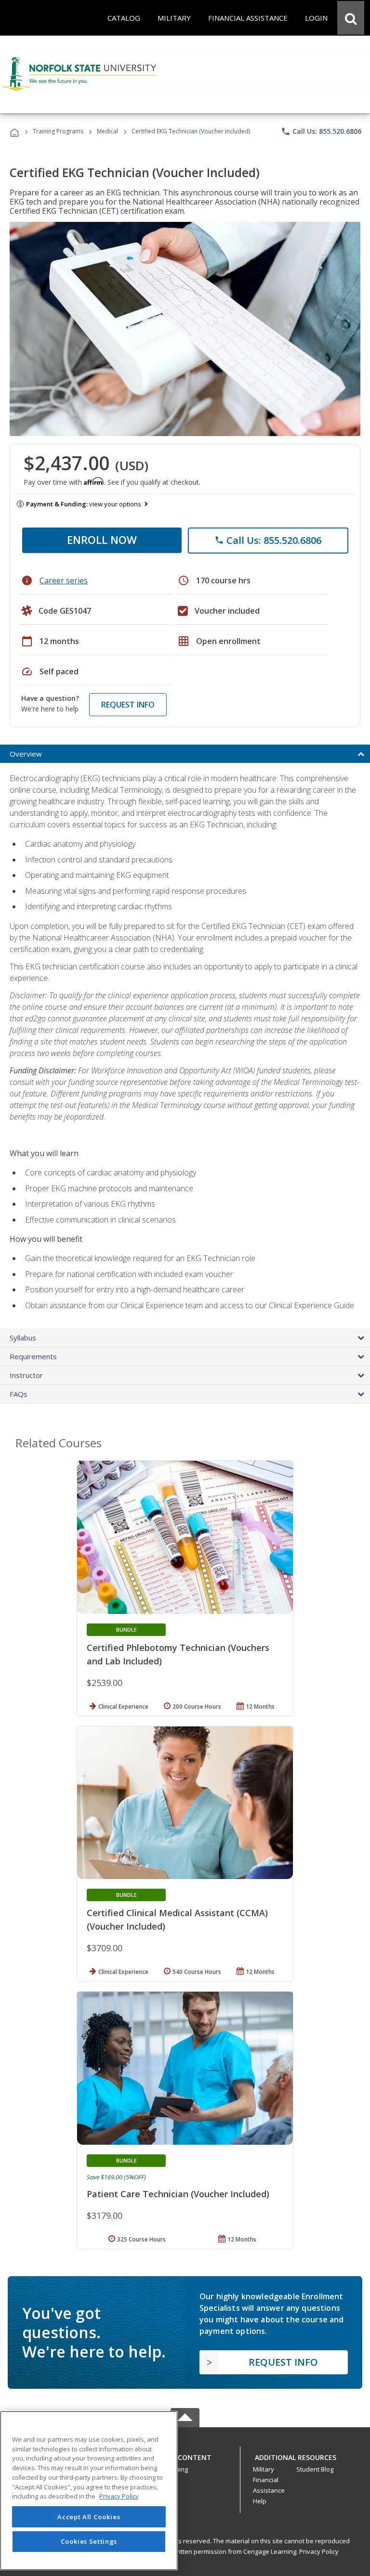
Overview (26, 754)
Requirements (33, 1356)
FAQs (19, 1394)
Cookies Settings (89, 2541)
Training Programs (58, 131)
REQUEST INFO (128, 705)
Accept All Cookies (89, 2517)
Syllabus (23, 1338)
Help (260, 2501)
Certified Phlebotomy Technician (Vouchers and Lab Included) (178, 1654)
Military (264, 2469)
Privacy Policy (319, 2551)
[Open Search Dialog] (351, 18)
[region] (89, 2491)
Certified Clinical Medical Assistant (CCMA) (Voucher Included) (177, 1919)
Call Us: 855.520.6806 (321, 131)
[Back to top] (185, 2455)
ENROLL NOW (102, 540)
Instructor (26, 1375)
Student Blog (315, 2469)
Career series (64, 580)
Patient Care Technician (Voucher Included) (178, 2194)
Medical (107, 131)
